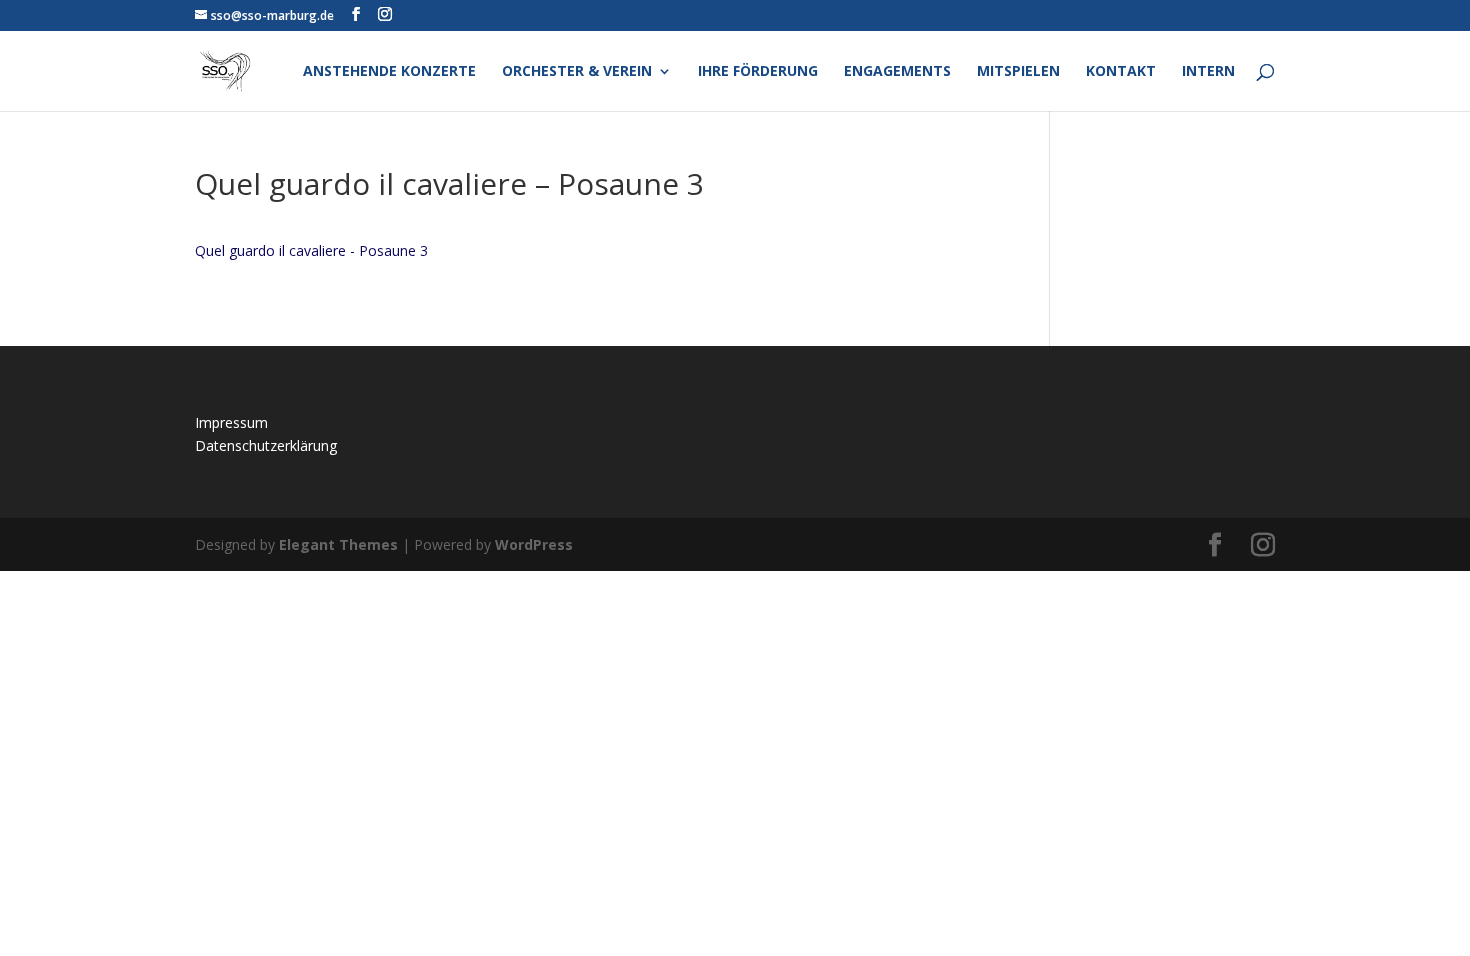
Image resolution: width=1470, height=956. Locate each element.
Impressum (231, 422)
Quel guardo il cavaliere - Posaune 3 (311, 250)
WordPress (534, 544)
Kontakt (1121, 72)
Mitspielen (1018, 72)
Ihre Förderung (758, 72)
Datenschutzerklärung (266, 445)
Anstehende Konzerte (389, 72)
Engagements (897, 72)
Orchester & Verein (577, 72)
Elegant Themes (338, 544)
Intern (1208, 72)
